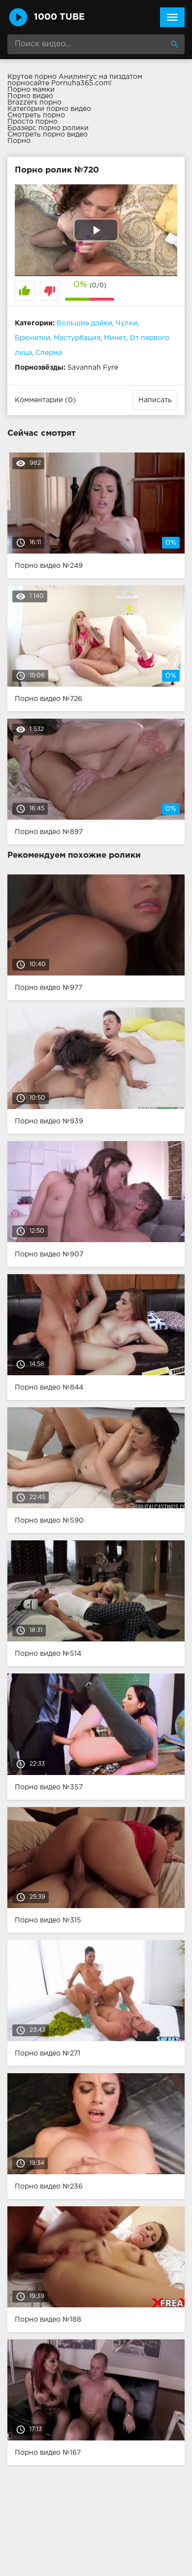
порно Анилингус (66, 77)
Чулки (127, 323)
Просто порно (32, 122)
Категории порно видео (49, 109)
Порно (19, 141)
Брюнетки (32, 338)
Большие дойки (84, 323)
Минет (115, 338)
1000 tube (59, 17)
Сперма (49, 353)
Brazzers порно (34, 103)
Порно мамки (31, 90)
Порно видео (30, 96)
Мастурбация (77, 338)
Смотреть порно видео (48, 135)
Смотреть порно (36, 115)
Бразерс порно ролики (48, 128)
